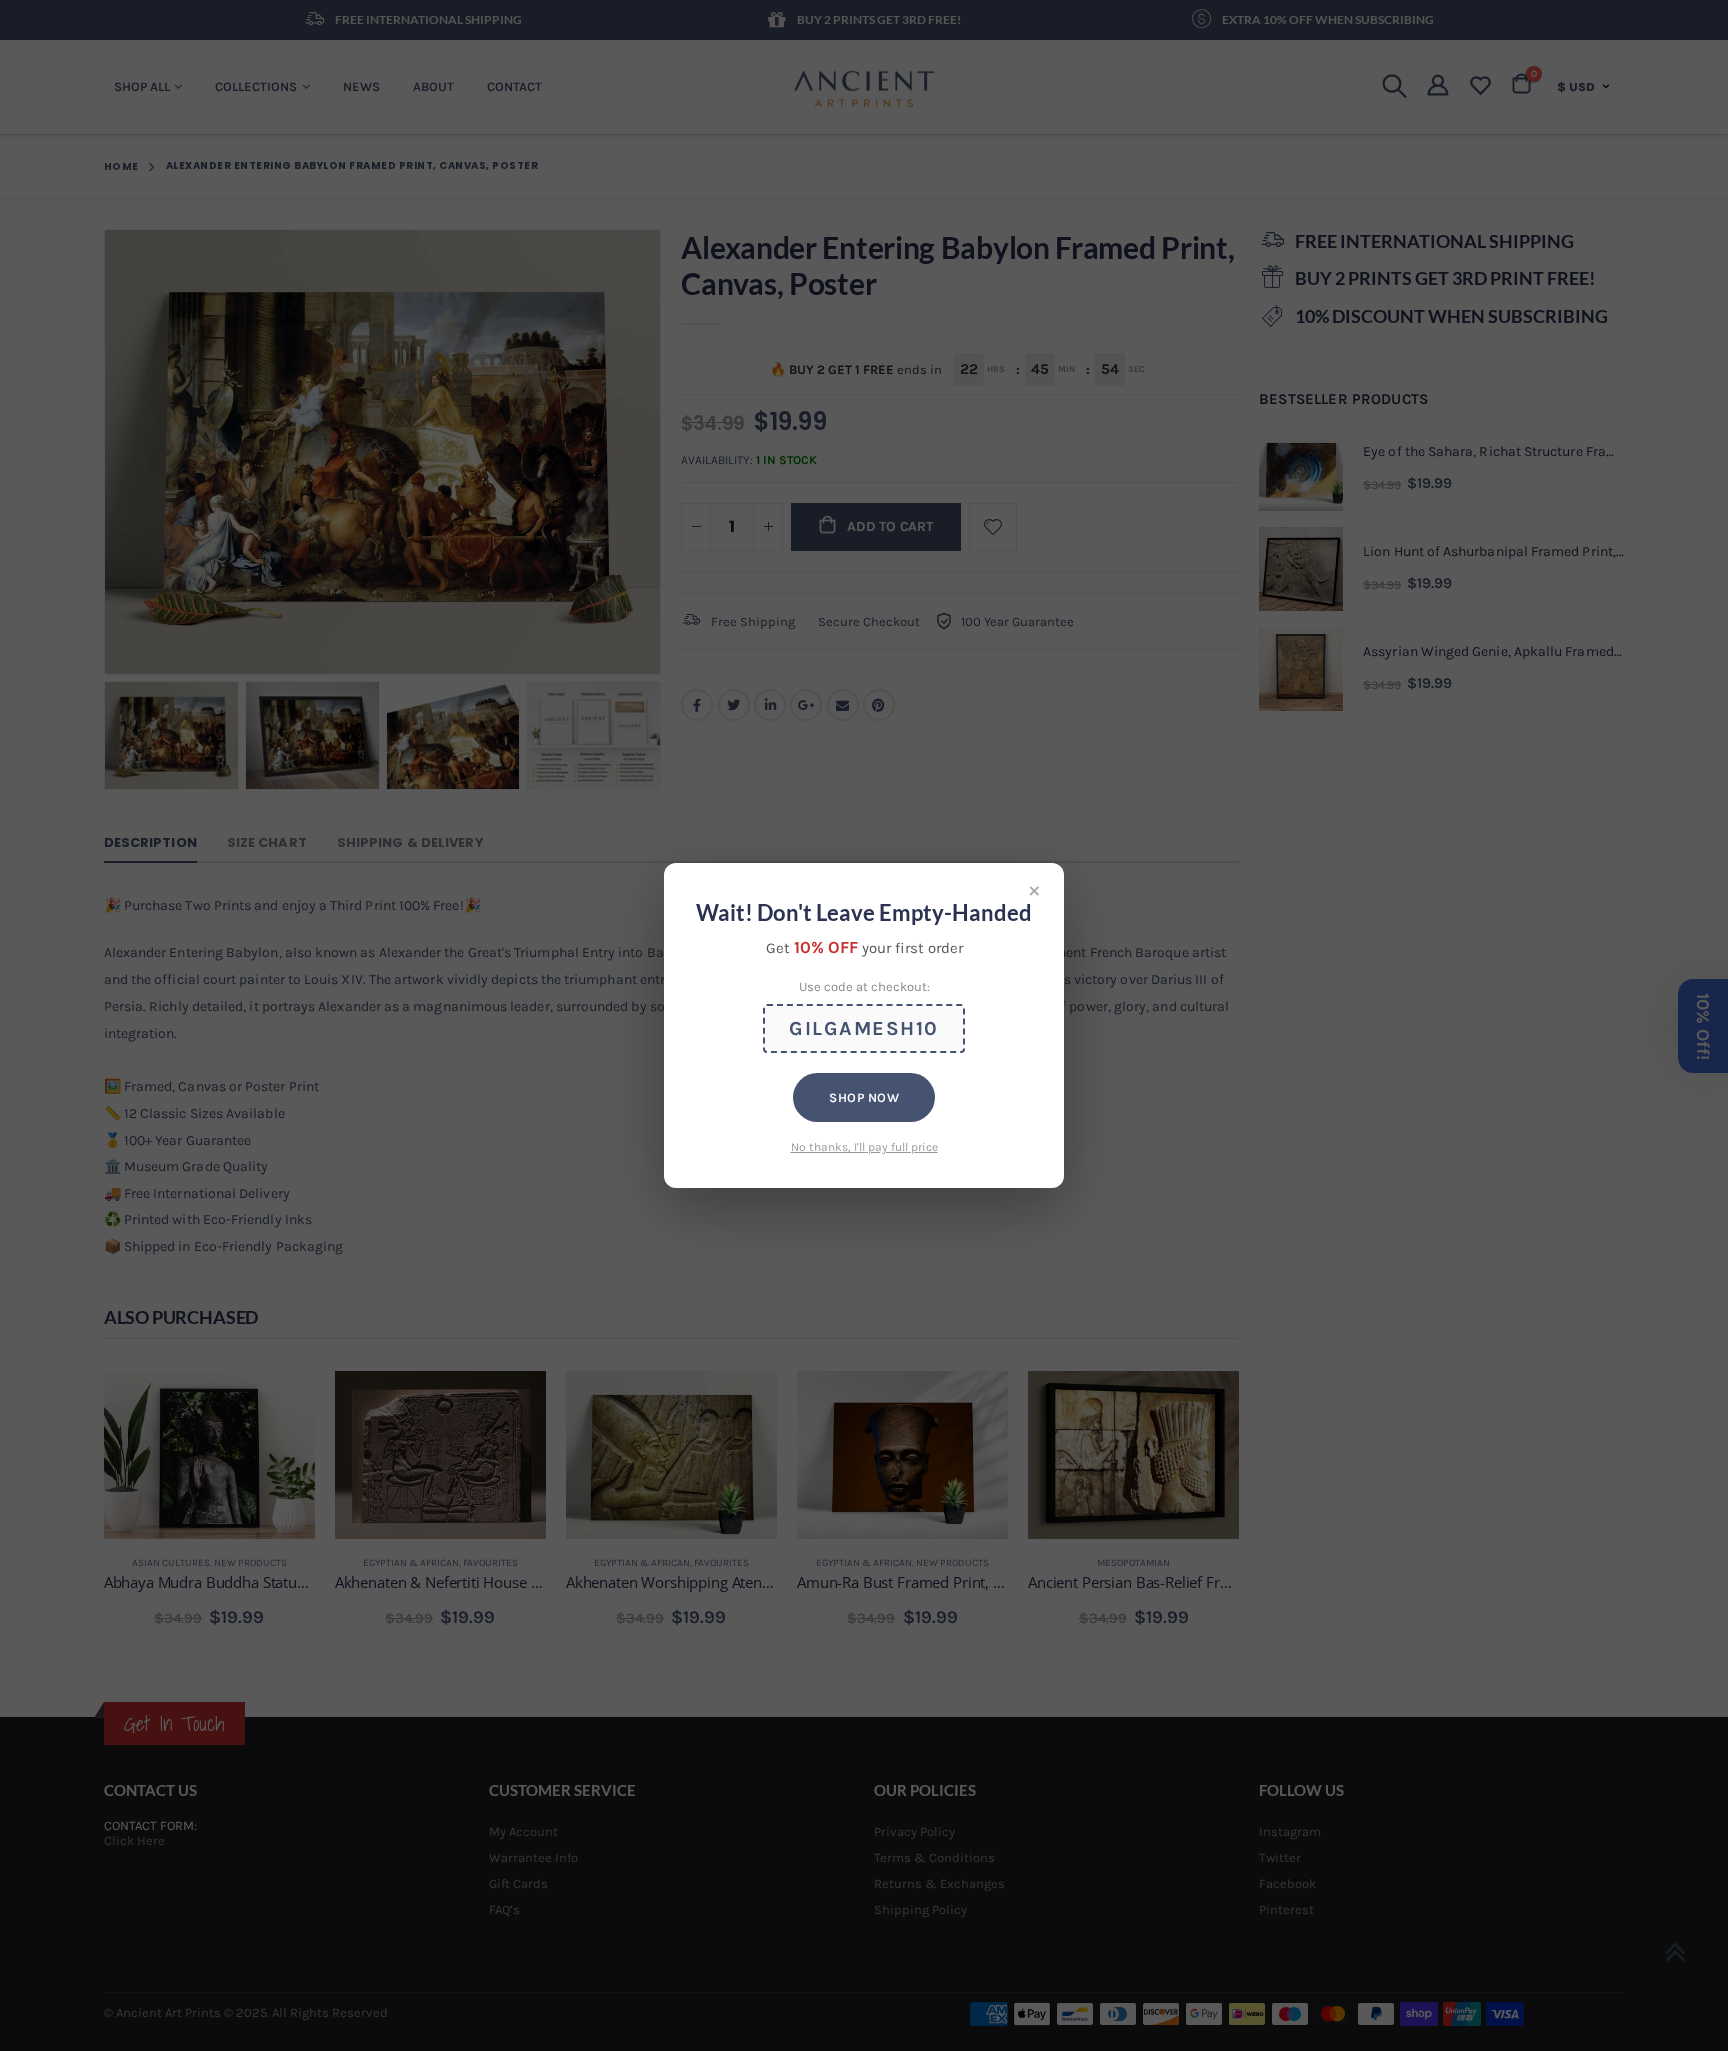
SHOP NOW (864, 1097)
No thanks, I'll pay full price (864, 1147)
